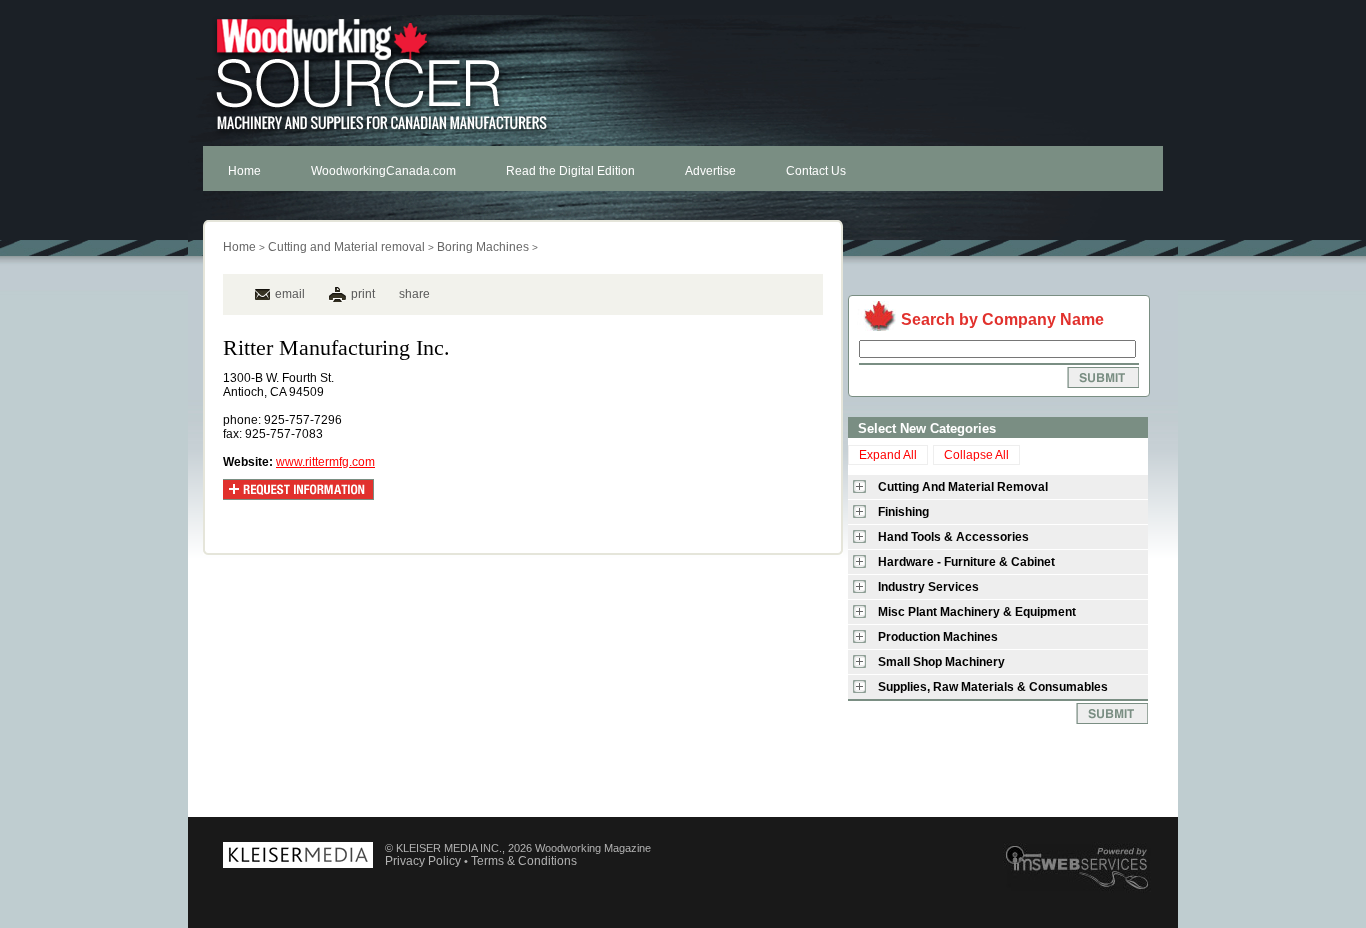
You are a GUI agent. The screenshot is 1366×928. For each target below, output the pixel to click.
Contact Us (816, 171)
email (290, 294)
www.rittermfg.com (325, 462)
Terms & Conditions (524, 861)
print (363, 294)
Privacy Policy (423, 861)
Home (244, 171)
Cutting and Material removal (346, 247)
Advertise (710, 171)
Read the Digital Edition (570, 171)
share (414, 294)
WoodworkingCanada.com (383, 171)
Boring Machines (483, 247)
